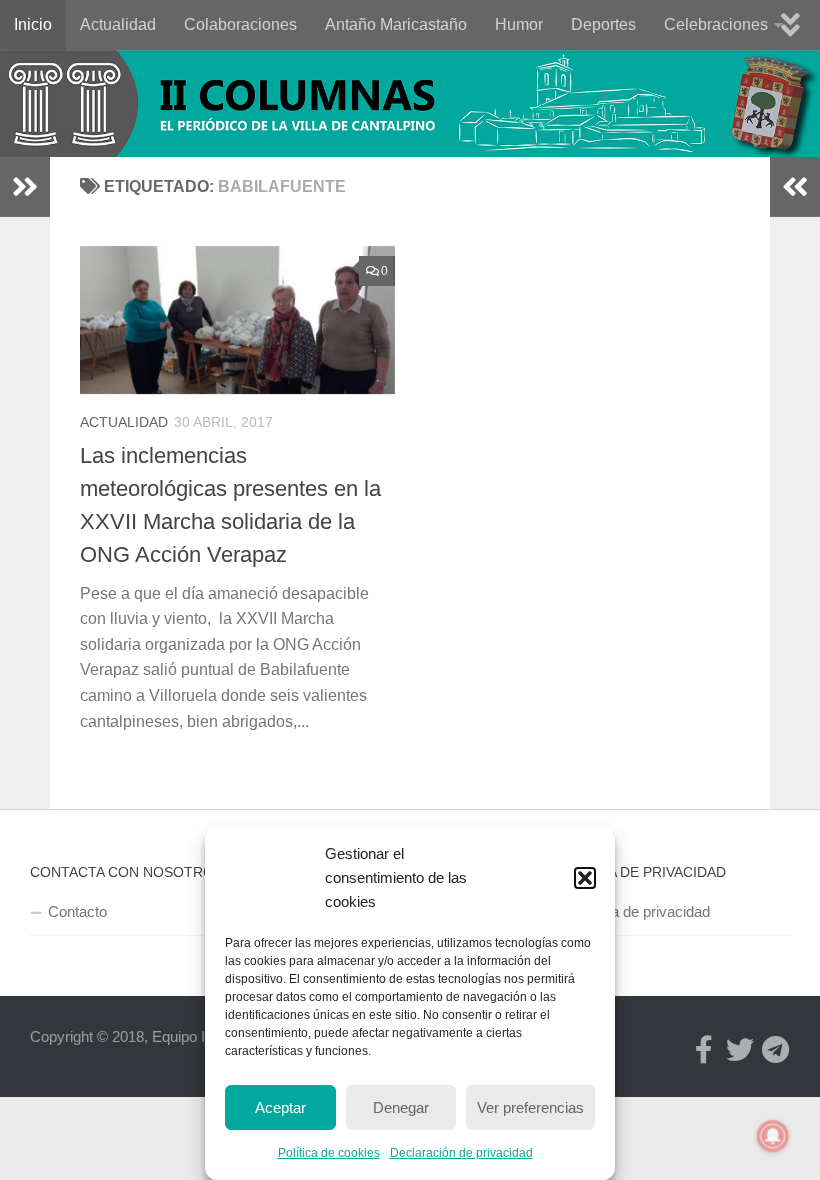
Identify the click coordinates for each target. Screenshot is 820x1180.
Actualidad (118, 24)
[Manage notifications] (773, 1136)
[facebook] (704, 1050)
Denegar (401, 1107)
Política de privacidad (640, 911)
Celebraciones (716, 24)
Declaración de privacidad (461, 1153)
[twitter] (740, 1050)
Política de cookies (329, 1153)
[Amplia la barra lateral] (25, 187)
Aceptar (280, 1107)
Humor (519, 24)
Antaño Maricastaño (396, 24)
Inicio (33, 24)
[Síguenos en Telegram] (776, 1050)
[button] (585, 878)
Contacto (77, 911)
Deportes (603, 24)
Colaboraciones (240, 24)
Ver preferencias (530, 1107)
